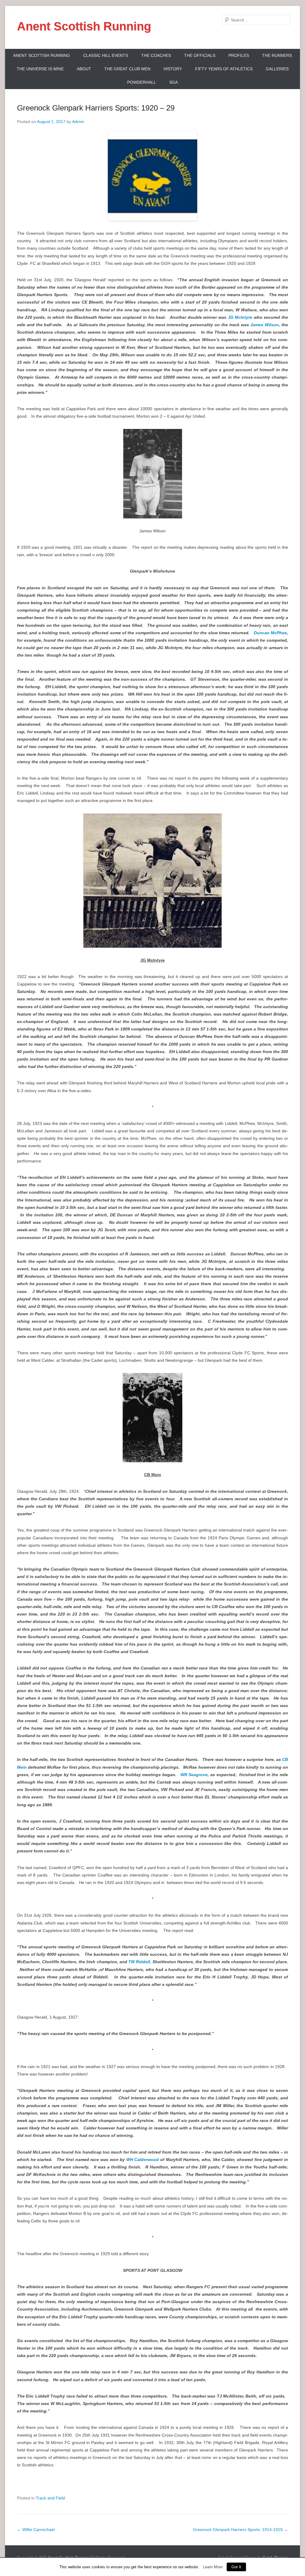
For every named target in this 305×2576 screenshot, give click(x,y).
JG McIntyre (241, 317)
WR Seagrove (194, 1775)
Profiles (239, 55)
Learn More (213, 2567)
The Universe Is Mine (40, 69)
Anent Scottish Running (84, 26)
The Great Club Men (127, 69)
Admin (78, 122)
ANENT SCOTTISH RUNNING (42, 55)
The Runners (277, 55)
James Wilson (264, 325)
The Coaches (156, 55)
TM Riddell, (140, 1962)
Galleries (277, 69)
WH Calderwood (143, 2160)
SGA (173, 82)
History (173, 69)
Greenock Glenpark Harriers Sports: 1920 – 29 (96, 108)
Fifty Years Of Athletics (224, 69)
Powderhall (142, 82)
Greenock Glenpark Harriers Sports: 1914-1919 (241, 2530)
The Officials (200, 55)
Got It (236, 2567)
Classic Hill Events (106, 55)
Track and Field (50, 2498)
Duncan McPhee (270, 633)
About (84, 69)
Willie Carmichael (36, 2530)
